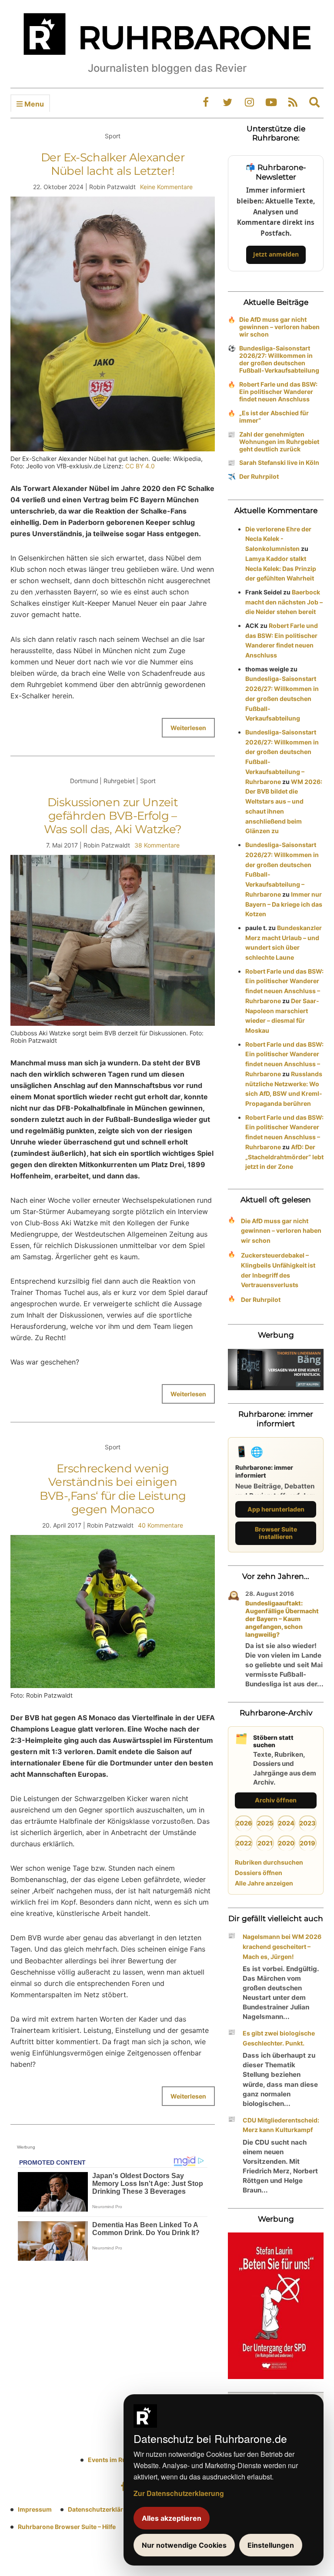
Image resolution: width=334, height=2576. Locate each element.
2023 (307, 1823)
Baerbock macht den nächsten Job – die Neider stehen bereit (284, 602)
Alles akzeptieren (172, 2518)
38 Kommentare (157, 845)
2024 (286, 1823)
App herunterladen (276, 1509)
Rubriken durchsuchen (269, 1862)
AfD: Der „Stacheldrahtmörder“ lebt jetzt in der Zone (284, 1157)
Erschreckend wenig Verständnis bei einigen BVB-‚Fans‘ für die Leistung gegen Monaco (113, 1489)
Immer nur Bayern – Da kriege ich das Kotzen (284, 904)
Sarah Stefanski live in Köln (279, 462)
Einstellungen (271, 2545)
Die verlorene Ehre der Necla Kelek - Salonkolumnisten (278, 539)
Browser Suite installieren (276, 1533)
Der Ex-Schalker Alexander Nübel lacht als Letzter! (113, 164)
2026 (244, 1823)
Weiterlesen (188, 728)
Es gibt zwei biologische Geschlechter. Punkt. (279, 2038)
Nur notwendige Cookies (184, 2545)
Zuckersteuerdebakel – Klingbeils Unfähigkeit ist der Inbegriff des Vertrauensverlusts (278, 1270)
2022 (244, 1843)
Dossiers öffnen (259, 1873)
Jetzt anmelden (276, 254)
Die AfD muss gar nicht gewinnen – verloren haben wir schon (279, 327)
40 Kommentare (160, 1525)
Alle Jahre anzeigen (264, 1883)
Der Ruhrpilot (259, 476)
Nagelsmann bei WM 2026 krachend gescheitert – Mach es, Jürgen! (282, 1947)
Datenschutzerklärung (101, 2509)
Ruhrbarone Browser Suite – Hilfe (67, 2527)
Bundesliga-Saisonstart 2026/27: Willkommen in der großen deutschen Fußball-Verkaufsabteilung (279, 359)
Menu (33, 104)
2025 (265, 1823)
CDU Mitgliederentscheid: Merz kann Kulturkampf (281, 2125)
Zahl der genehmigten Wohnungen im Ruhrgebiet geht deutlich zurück (279, 442)
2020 (286, 1843)
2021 (265, 1843)
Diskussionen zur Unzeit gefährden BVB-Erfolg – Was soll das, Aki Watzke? (113, 816)
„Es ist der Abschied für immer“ (274, 417)
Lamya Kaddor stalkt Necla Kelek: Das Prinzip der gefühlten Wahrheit (281, 569)
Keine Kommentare (166, 187)
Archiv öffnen (276, 1800)
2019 (307, 1843)
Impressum (35, 2509)
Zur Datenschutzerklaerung (179, 2493)
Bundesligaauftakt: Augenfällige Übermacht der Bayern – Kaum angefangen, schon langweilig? (282, 1619)
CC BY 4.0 (140, 466)
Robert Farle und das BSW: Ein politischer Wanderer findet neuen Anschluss (278, 392)
